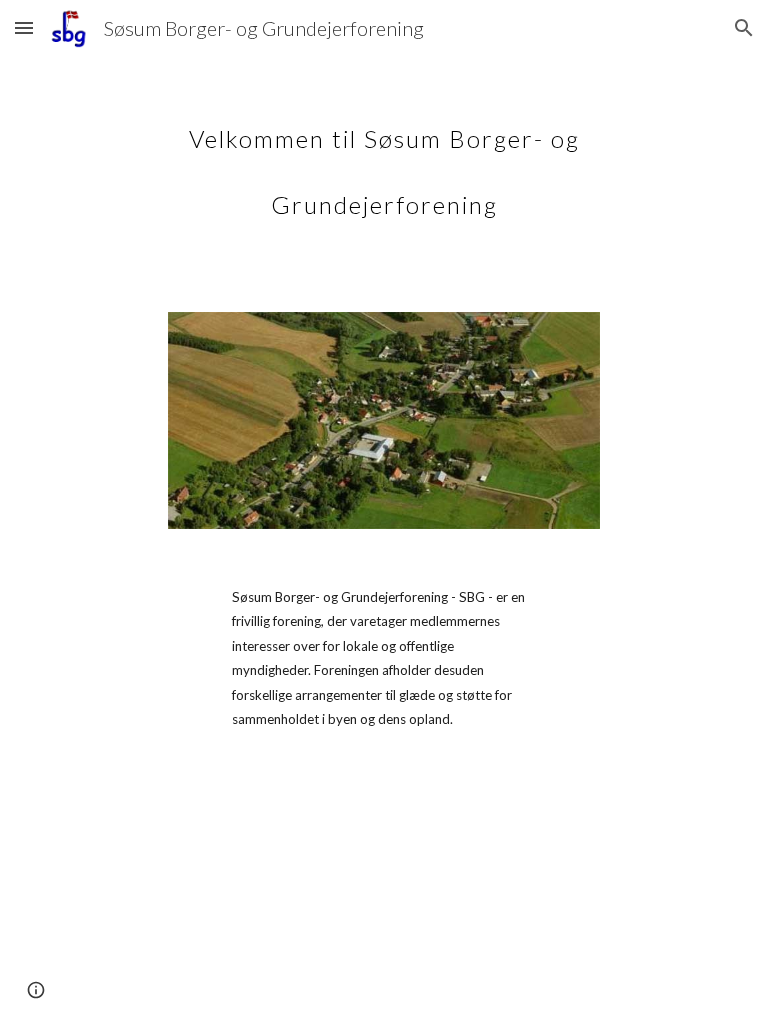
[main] (383, 158)
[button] (24, 27)
